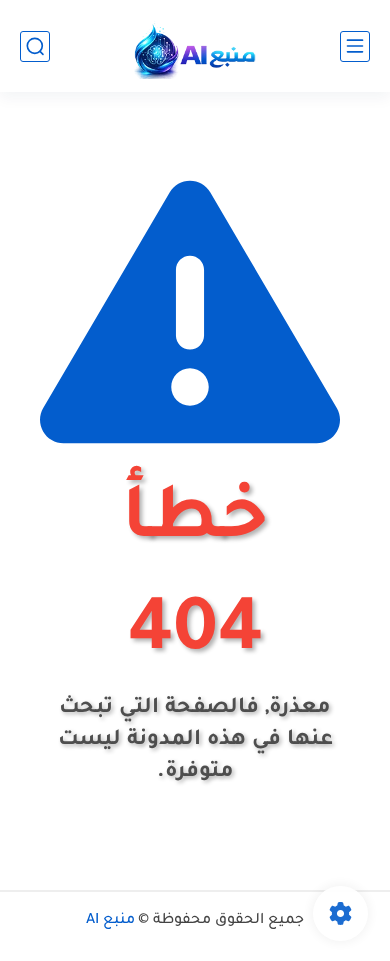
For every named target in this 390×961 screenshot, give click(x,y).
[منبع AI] (195, 46)
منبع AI (110, 921)
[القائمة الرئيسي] (355, 46)
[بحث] (35, 46)
